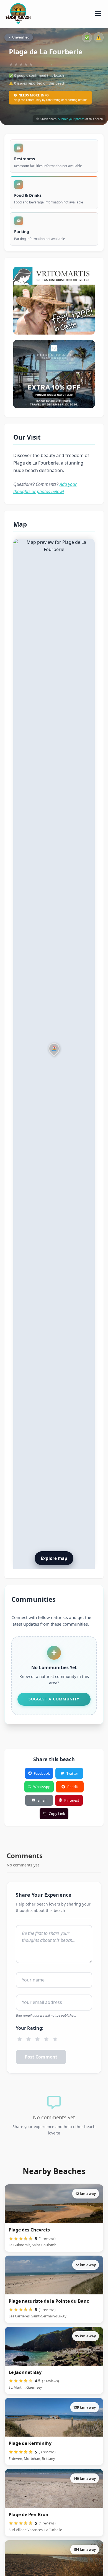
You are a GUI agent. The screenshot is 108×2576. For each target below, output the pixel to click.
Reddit (73, 1787)
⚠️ (99, 37)
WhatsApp (42, 1787)
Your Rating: (30, 2028)
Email (42, 1800)
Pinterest (72, 1800)
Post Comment (41, 2057)
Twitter (72, 1773)
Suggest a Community (54, 1699)
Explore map (54, 1558)
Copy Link (57, 1814)
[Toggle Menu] (98, 14)
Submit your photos (71, 119)
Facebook (42, 1773)
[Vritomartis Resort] (54, 301)
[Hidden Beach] (54, 374)
